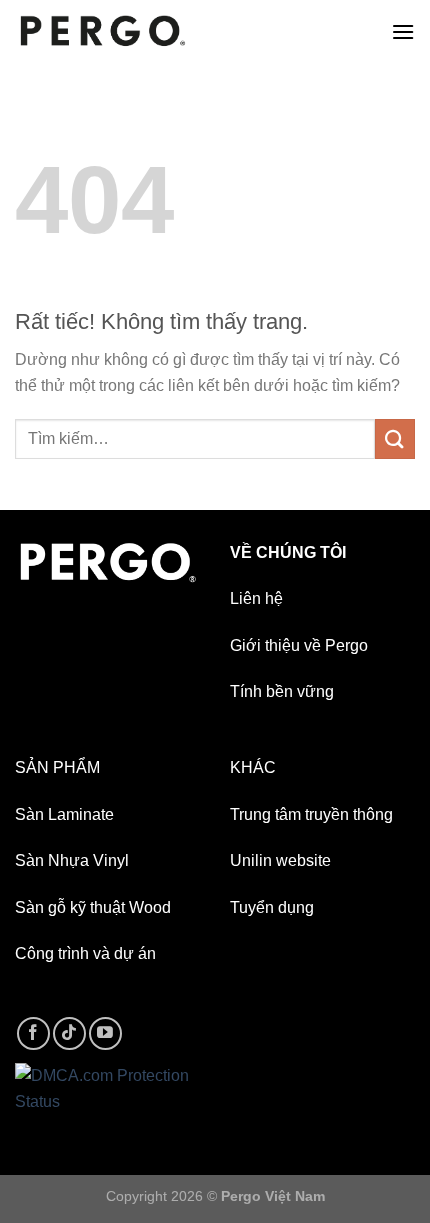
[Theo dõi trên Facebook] (33, 1033)
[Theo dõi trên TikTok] (69, 1033)
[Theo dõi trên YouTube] (105, 1033)
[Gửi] (395, 438)
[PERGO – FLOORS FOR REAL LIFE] (103, 31)
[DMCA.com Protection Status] (107, 1087)
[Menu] (403, 31)
